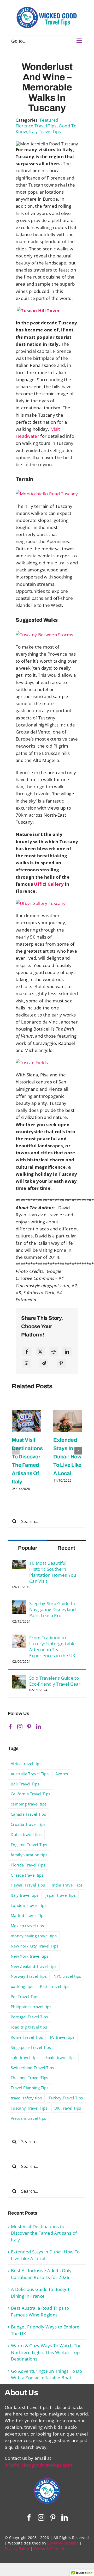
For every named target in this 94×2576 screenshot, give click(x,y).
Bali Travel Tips (25, 1784)
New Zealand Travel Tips (34, 1966)
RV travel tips (62, 2037)
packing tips (22, 1986)
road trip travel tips (29, 2027)
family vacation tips (29, 1855)
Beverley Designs (63, 2543)
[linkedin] (65, 2518)
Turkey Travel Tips (66, 2098)
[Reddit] (54, 1352)
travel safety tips (26, 2098)
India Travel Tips (67, 1885)
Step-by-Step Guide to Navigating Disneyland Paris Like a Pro (52, 1609)
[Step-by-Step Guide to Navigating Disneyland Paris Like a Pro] (19, 1604)
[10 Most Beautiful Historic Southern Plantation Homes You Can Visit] (19, 1563)
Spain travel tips (61, 2057)
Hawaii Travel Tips (28, 1885)
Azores (62, 1774)
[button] (16, 1451)
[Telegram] (44, 1363)
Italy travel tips (25, 1895)
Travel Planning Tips (30, 2088)
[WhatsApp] (27, 1363)
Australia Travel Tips (30, 1774)
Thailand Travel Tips (30, 2078)
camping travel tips (29, 1804)
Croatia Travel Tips (28, 1824)
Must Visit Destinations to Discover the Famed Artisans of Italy (44, 2233)
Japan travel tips (61, 1895)
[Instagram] (20, 1727)
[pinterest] (53, 2518)
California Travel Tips (30, 1794)
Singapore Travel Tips (31, 2047)
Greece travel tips (27, 1875)
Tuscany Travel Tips (29, 2108)
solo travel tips (25, 2057)
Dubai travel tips (26, 1834)
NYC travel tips (67, 1976)
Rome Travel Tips (27, 2037)
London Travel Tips (29, 1905)
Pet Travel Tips (24, 1996)
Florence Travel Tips (36, 126)
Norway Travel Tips (29, 1976)
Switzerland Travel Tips (32, 2068)
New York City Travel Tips (35, 1946)
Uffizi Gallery (49, 884)
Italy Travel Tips (45, 132)
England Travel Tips (29, 1845)
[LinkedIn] (67, 1352)
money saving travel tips (34, 1936)
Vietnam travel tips (28, 2118)
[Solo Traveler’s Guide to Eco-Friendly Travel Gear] (19, 1678)
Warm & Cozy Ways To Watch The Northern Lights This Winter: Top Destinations (46, 2352)
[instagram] (41, 2518)
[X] (40, 1352)
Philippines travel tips (31, 2007)
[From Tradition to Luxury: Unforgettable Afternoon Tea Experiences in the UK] (19, 1638)
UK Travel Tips (68, 2108)
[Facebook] (27, 1352)
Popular (28, 1548)
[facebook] (29, 2518)
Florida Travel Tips (28, 1865)
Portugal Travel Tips (29, 2017)
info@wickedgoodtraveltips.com (38, 2465)
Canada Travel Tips (28, 1814)
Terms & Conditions (52, 2549)
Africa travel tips (26, 1764)
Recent (66, 1548)
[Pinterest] (61, 1363)
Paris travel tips (55, 1986)
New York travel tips (30, 1956)
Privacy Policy (17, 2549)
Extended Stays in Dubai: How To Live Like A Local (67, 1457)
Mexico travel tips (27, 1926)
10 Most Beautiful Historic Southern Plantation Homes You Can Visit (53, 1572)
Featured (49, 120)
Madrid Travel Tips (28, 1915)
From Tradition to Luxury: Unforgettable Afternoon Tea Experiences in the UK (52, 1647)
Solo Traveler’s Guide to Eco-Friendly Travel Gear (55, 1681)
